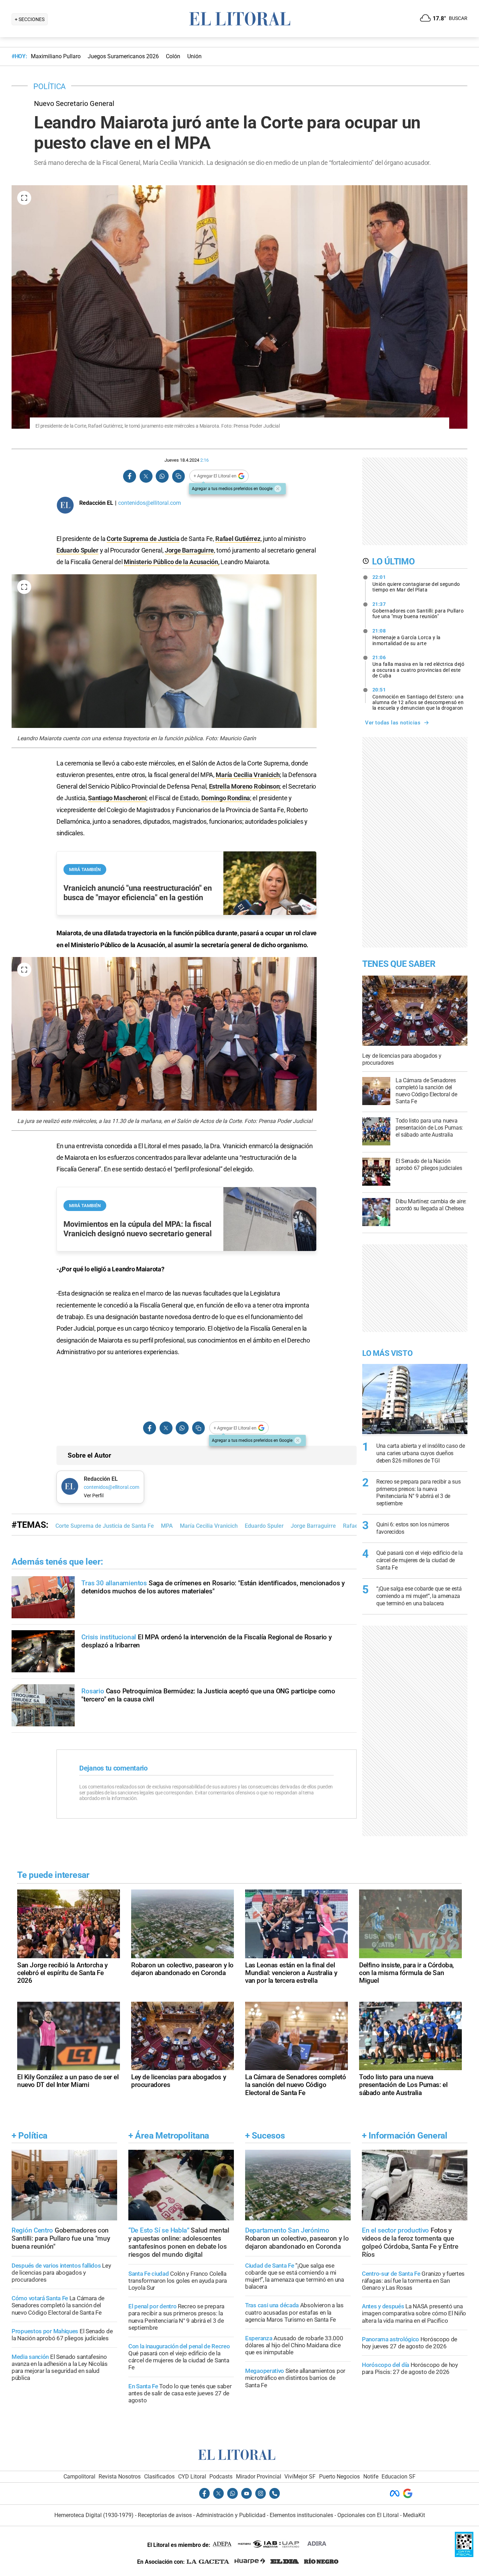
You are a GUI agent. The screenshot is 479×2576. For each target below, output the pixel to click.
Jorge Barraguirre (189, 550)
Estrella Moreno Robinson (244, 786)
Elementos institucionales (301, 2515)
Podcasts (221, 2477)
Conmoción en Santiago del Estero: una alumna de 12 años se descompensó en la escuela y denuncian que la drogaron (418, 699)
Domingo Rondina (226, 798)
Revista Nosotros (120, 2477)
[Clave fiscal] (464, 2555)
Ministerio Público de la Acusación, (172, 562)
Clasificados (159, 2477)
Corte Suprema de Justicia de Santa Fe (105, 1526)
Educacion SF (399, 2477)
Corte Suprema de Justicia (143, 539)
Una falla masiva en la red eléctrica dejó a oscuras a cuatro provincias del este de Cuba (419, 667)
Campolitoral (79, 2477)
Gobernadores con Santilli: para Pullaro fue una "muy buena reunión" (418, 610)
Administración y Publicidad (231, 2515)
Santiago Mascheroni (117, 798)
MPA (167, 1526)
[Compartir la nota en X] (146, 476)
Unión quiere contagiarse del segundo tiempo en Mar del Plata (416, 583)
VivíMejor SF (300, 2477)
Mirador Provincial (259, 2477)
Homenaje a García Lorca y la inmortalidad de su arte (407, 637)
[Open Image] (24, 198)
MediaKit (414, 2515)
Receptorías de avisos (165, 2515)
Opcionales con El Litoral (368, 2515)
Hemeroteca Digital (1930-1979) (94, 2515)
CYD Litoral (192, 2477)
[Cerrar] (278, 489)
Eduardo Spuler (77, 550)
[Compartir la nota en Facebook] (130, 476)
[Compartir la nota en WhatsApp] (162, 476)
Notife (371, 2477)
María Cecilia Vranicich (248, 775)
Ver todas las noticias (393, 723)
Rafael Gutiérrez (238, 539)
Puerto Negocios (339, 2477)
